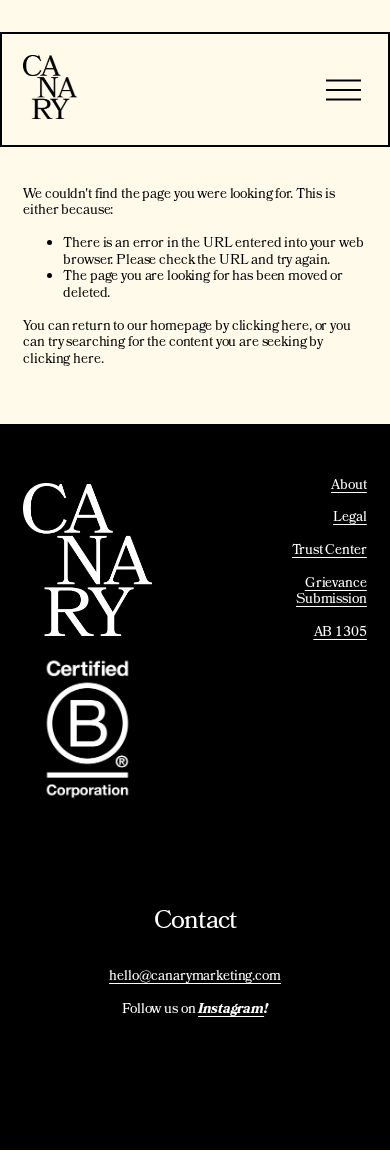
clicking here (270, 327)
